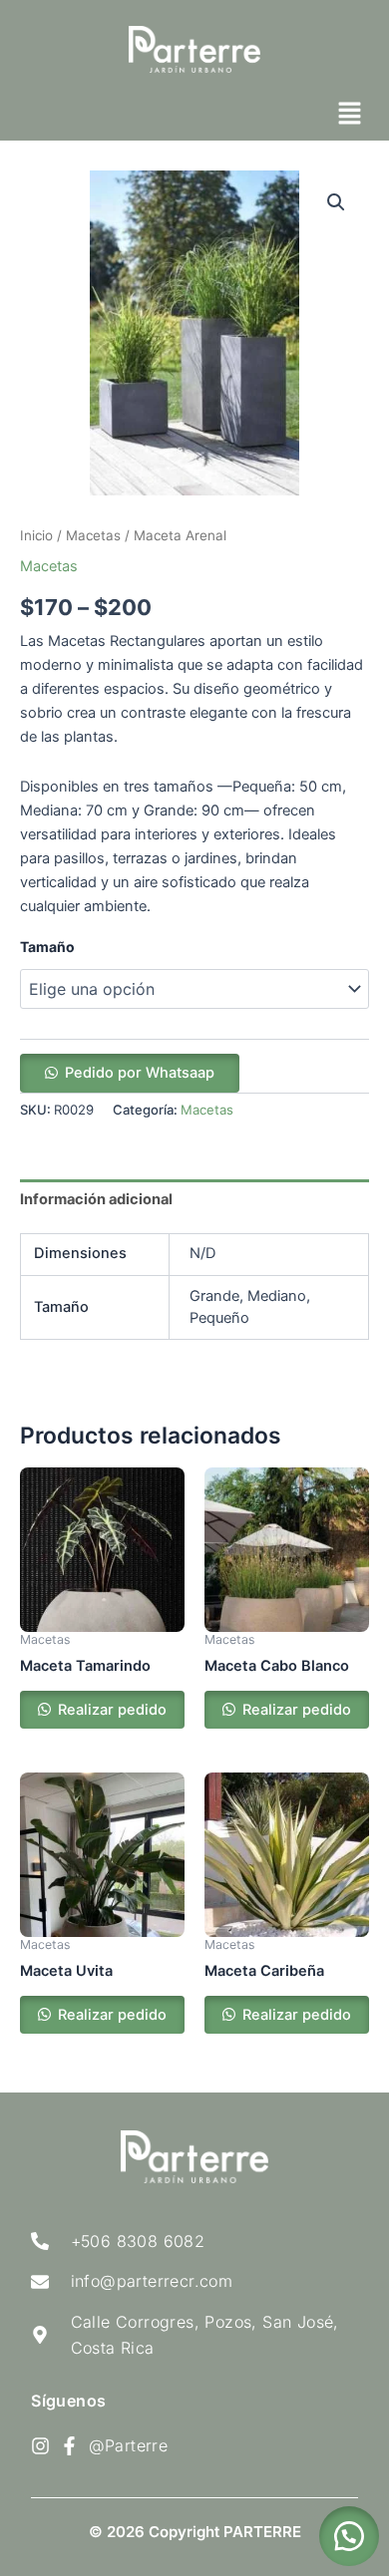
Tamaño (47, 947)
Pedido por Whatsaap (140, 1073)
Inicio (36, 535)
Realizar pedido (110, 1710)
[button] (349, 114)
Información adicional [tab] (96, 1199)
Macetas (93, 535)
